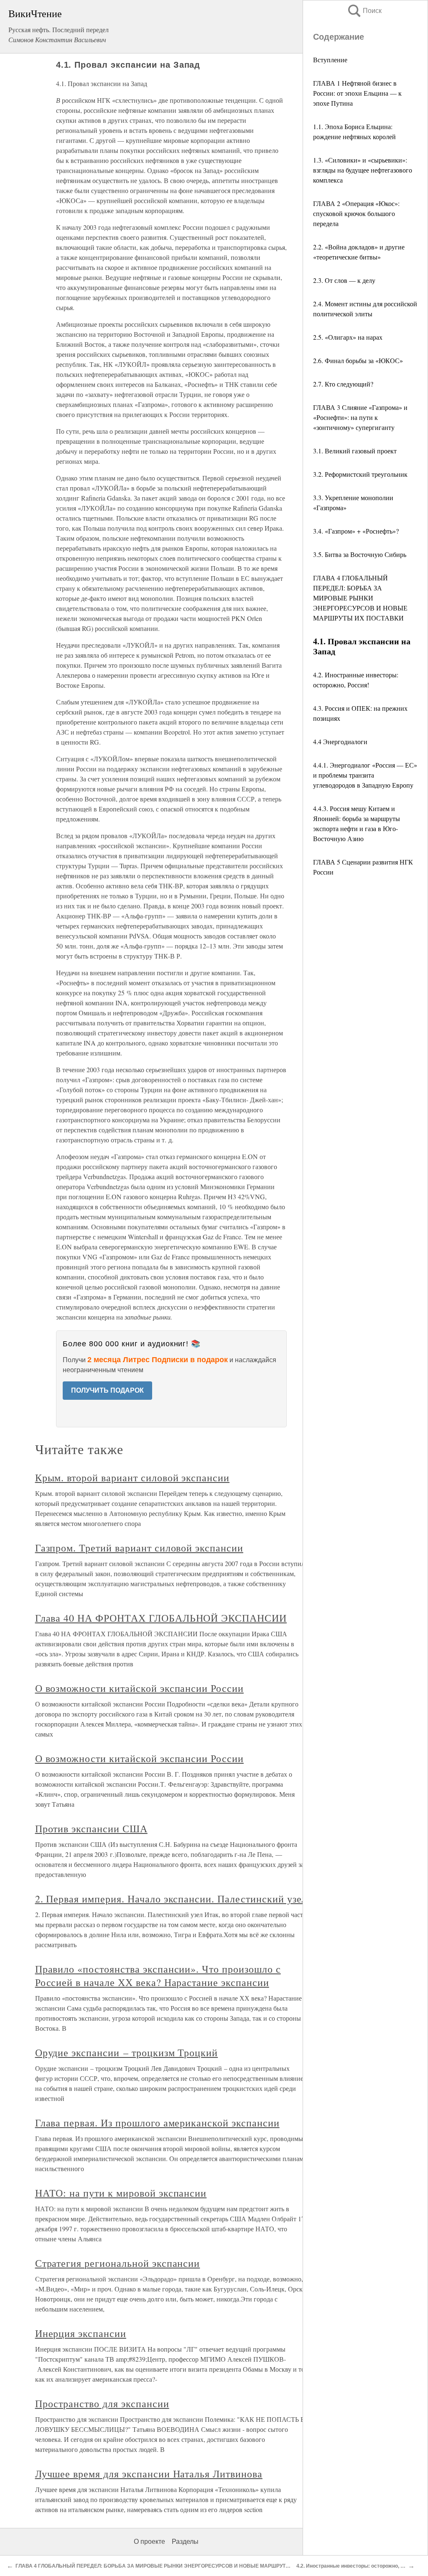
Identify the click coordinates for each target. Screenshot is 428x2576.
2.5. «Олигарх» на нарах (348, 337)
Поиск (364, 11)
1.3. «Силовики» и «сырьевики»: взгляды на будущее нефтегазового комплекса (363, 170)
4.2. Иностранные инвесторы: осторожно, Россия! (358, 2566)
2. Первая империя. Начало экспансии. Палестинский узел (171, 1899)
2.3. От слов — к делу (344, 280)
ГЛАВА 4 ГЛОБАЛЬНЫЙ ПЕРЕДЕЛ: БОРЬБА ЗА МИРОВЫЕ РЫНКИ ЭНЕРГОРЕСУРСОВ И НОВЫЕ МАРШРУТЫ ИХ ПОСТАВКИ (360, 598)
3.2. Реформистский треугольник (360, 474)
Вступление (330, 60)
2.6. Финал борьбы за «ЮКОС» (358, 360)
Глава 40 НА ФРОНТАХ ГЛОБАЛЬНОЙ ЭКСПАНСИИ (161, 1618)
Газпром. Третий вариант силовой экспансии (139, 1548)
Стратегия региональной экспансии (118, 2263)
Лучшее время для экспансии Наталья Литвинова (149, 2474)
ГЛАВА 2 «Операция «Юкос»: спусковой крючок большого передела (356, 213)
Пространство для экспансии (102, 2403)
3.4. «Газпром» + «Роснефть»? (356, 531)
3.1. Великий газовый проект (355, 451)
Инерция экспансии (81, 2333)
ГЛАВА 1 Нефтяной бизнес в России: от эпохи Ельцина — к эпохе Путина (357, 93)
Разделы (185, 2542)
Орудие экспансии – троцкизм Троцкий (127, 2052)
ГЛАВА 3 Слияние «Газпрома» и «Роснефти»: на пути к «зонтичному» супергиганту (360, 417)
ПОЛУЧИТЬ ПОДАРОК (107, 1390)
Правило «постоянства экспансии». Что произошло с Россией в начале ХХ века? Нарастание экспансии (158, 1976)
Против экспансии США (91, 1828)
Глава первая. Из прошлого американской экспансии (157, 2123)
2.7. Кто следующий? (343, 384)
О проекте (149, 2542)
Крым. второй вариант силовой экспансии (132, 1477)
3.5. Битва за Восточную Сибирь (360, 554)
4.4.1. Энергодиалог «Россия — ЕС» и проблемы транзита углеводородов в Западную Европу (365, 775)
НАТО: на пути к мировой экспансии (121, 2193)
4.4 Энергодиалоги (340, 741)
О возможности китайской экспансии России (139, 1688)
